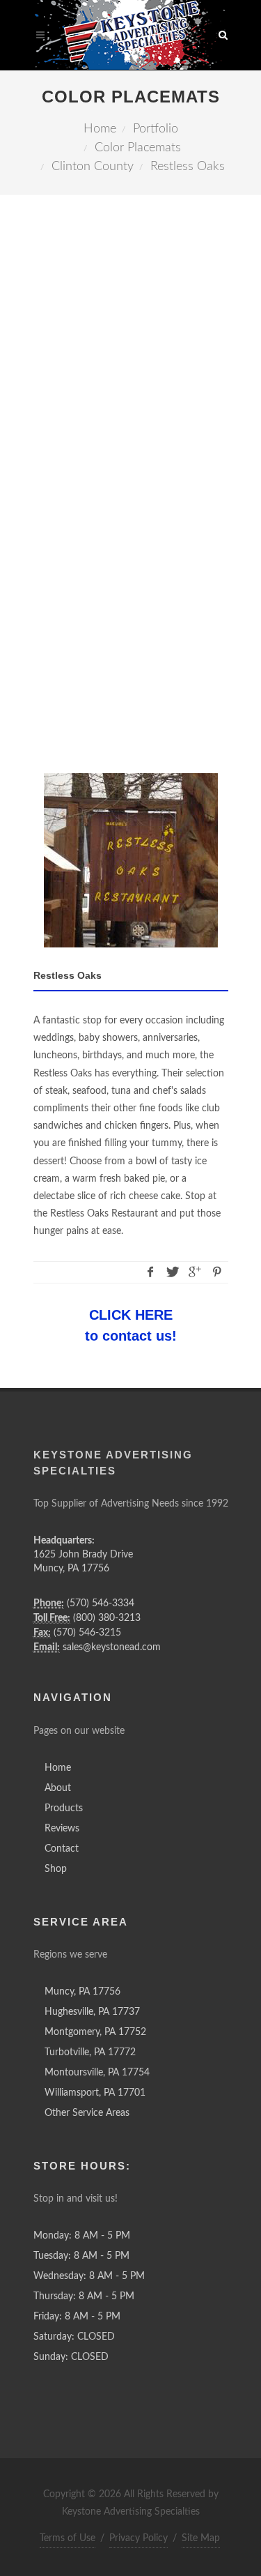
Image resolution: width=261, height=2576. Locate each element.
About (58, 1788)
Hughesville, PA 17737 (92, 2012)
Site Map (201, 2538)
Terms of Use (68, 2538)
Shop (56, 1869)
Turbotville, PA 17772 (90, 2052)
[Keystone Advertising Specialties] (131, 35)
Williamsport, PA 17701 (95, 2093)
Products (64, 1808)
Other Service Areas (87, 2113)
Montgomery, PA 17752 (95, 2032)
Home (58, 1768)
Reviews (62, 1829)
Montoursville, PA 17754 (97, 2073)
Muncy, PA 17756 (82, 1992)
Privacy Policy (139, 2538)
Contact (62, 1849)
